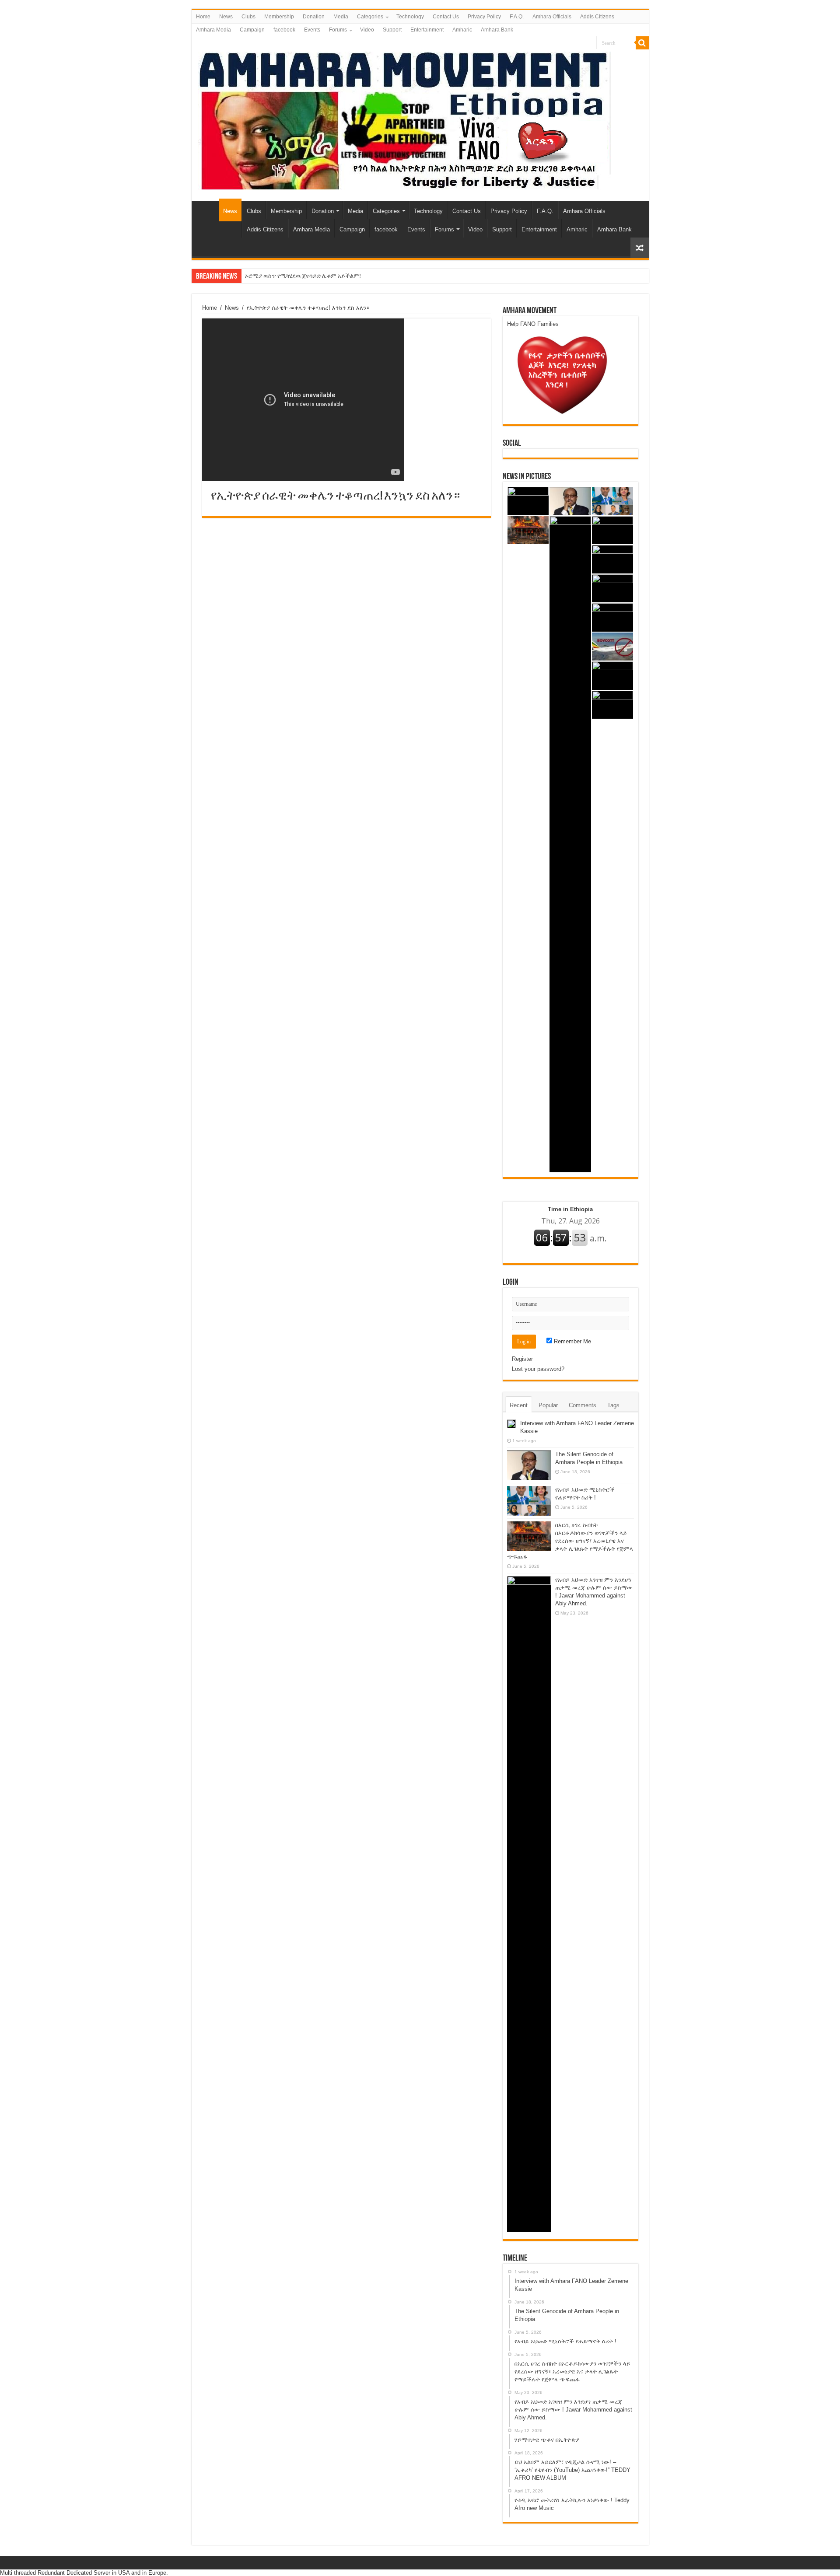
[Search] (642, 43)
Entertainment (427, 30)
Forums (338, 30)
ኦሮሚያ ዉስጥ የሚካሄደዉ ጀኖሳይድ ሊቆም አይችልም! (303, 276)
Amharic (462, 30)
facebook (284, 30)
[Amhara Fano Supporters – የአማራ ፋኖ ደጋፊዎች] (404, 119)
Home (203, 17)
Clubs (248, 17)
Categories (370, 17)
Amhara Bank (497, 30)
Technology (410, 17)
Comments (583, 1405)
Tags (613, 1405)
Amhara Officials (552, 17)
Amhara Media (213, 30)
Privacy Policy (484, 17)
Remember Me (572, 1341)
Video (367, 30)
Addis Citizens (597, 17)
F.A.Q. (517, 17)
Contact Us (446, 17)
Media (341, 17)
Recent (519, 1405)
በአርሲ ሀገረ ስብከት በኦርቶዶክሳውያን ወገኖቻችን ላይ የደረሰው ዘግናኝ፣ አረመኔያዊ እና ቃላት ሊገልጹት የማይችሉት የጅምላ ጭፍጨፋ (570, 1541)
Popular (548, 1405)
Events (312, 30)
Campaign (252, 30)
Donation (314, 17)
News (226, 17)
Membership (279, 17)
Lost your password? (538, 1369)
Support (392, 30)
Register (522, 1359)
